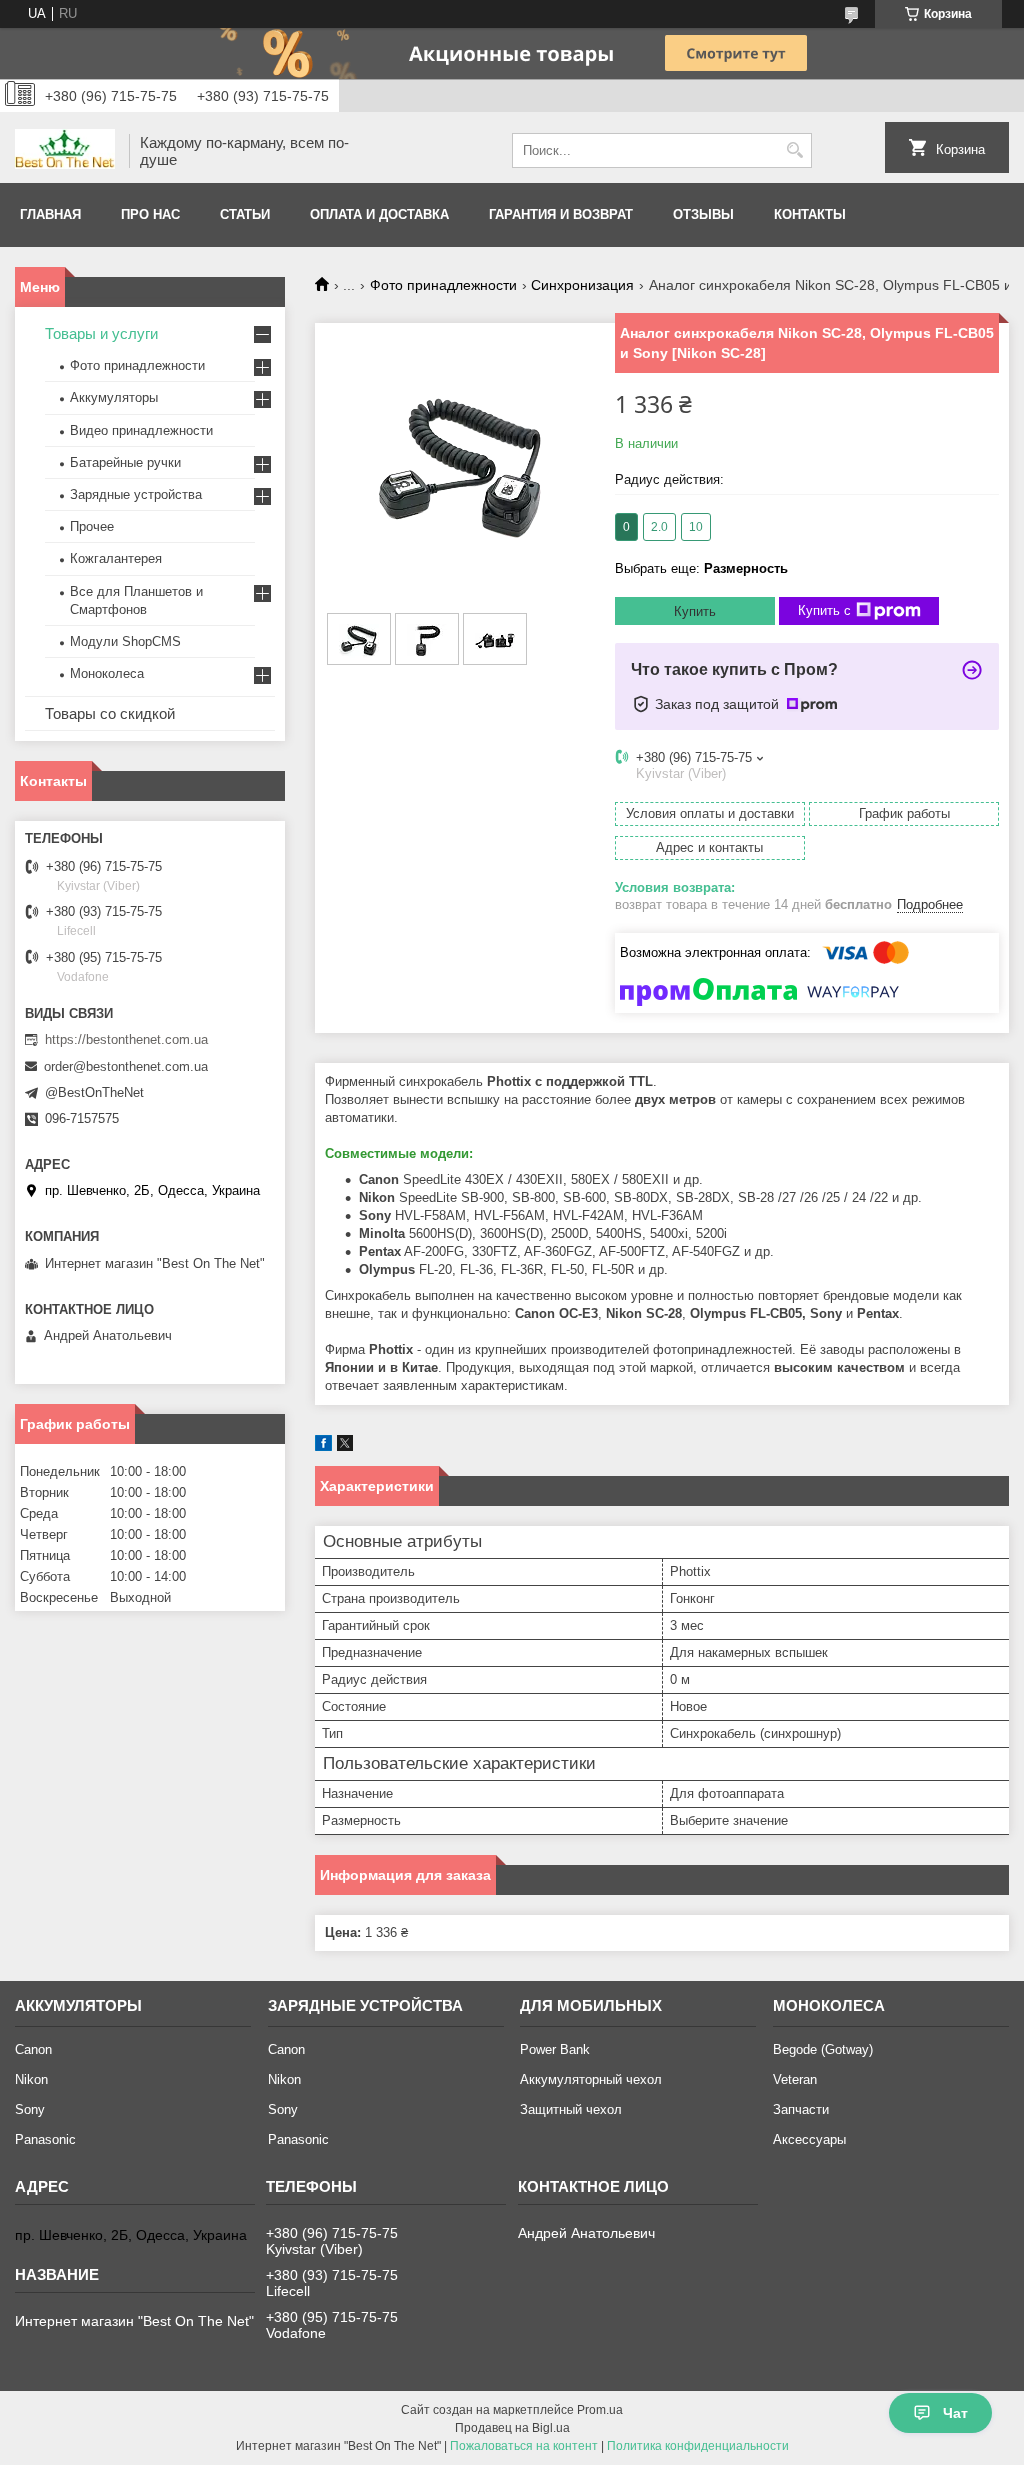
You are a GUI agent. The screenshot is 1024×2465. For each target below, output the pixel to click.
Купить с (824, 610)
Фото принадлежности (443, 285)
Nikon (31, 2079)
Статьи (245, 214)
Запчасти (801, 2109)
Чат (955, 2413)
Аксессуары (809, 2139)
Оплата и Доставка (379, 214)
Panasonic (45, 2139)
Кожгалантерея (116, 558)
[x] (345, 1446)
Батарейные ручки (125, 462)
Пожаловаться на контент (524, 2446)
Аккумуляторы (114, 397)
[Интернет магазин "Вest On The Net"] (65, 151)
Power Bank (555, 2049)
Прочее (92, 526)
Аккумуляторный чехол (591, 2079)
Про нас (150, 214)
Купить (695, 611)
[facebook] (323, 1446)
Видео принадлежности (141, 430)
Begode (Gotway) (823, 2049)
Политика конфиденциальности (698, 2446)
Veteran (795, 2079)
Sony (30, 2109)
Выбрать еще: (701, 568)
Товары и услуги (101, 333)
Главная (50, 214)
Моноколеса (107, 673)
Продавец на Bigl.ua (512, 2428)
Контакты (810, 214)
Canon (33, 2049)
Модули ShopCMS (125, 641)
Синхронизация (582, 285)
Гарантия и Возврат (561, 214)
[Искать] (794, 150)
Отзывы (703, 214)
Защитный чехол (571, 2109)
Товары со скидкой (110, 713)
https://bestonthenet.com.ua (126, 1039)
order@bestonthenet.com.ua (126, 1066)
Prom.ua (600, 2410)
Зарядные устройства (136, 494)
